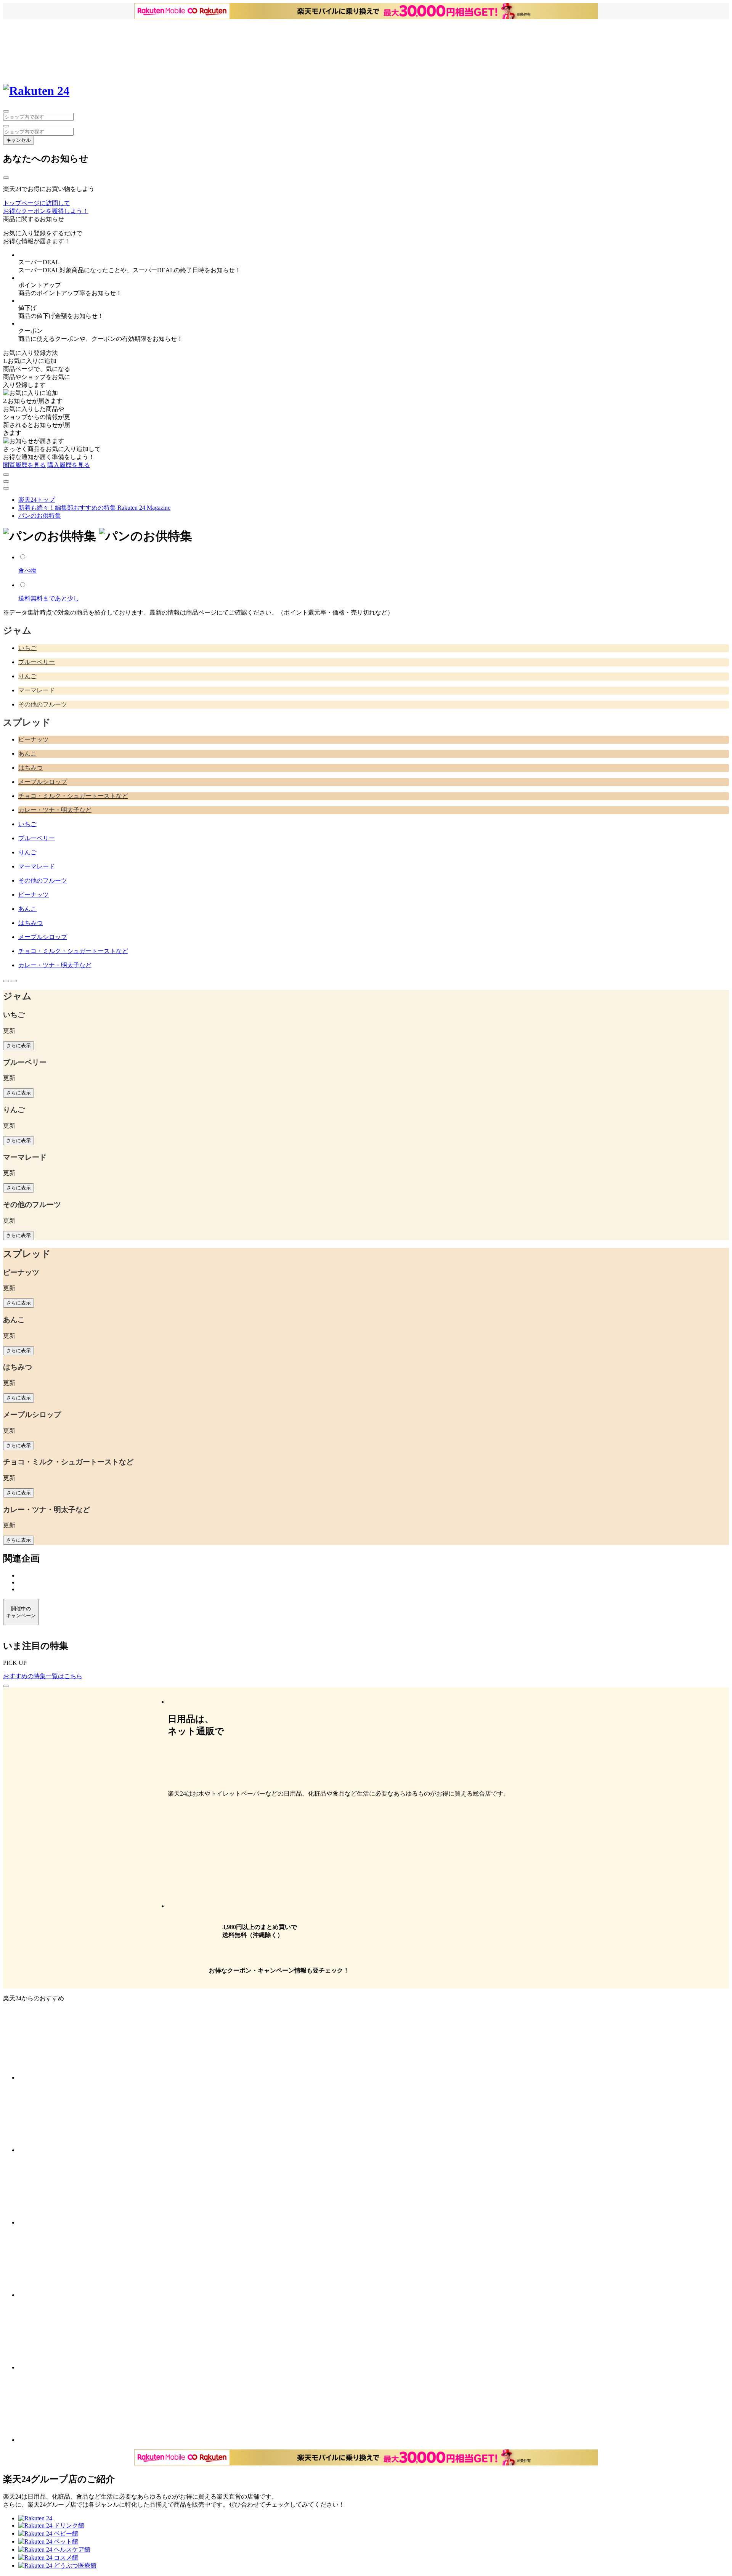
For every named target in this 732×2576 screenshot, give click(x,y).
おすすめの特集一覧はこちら (43, 1676)
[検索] (6, 126)
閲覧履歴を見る (24, 465)
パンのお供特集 (40, 516)
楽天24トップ (37, 500)
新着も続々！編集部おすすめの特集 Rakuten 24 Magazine (94, 508)
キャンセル (18, 140)
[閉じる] (6, 178)
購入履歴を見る (69, 465)
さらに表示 (18, 1046)
